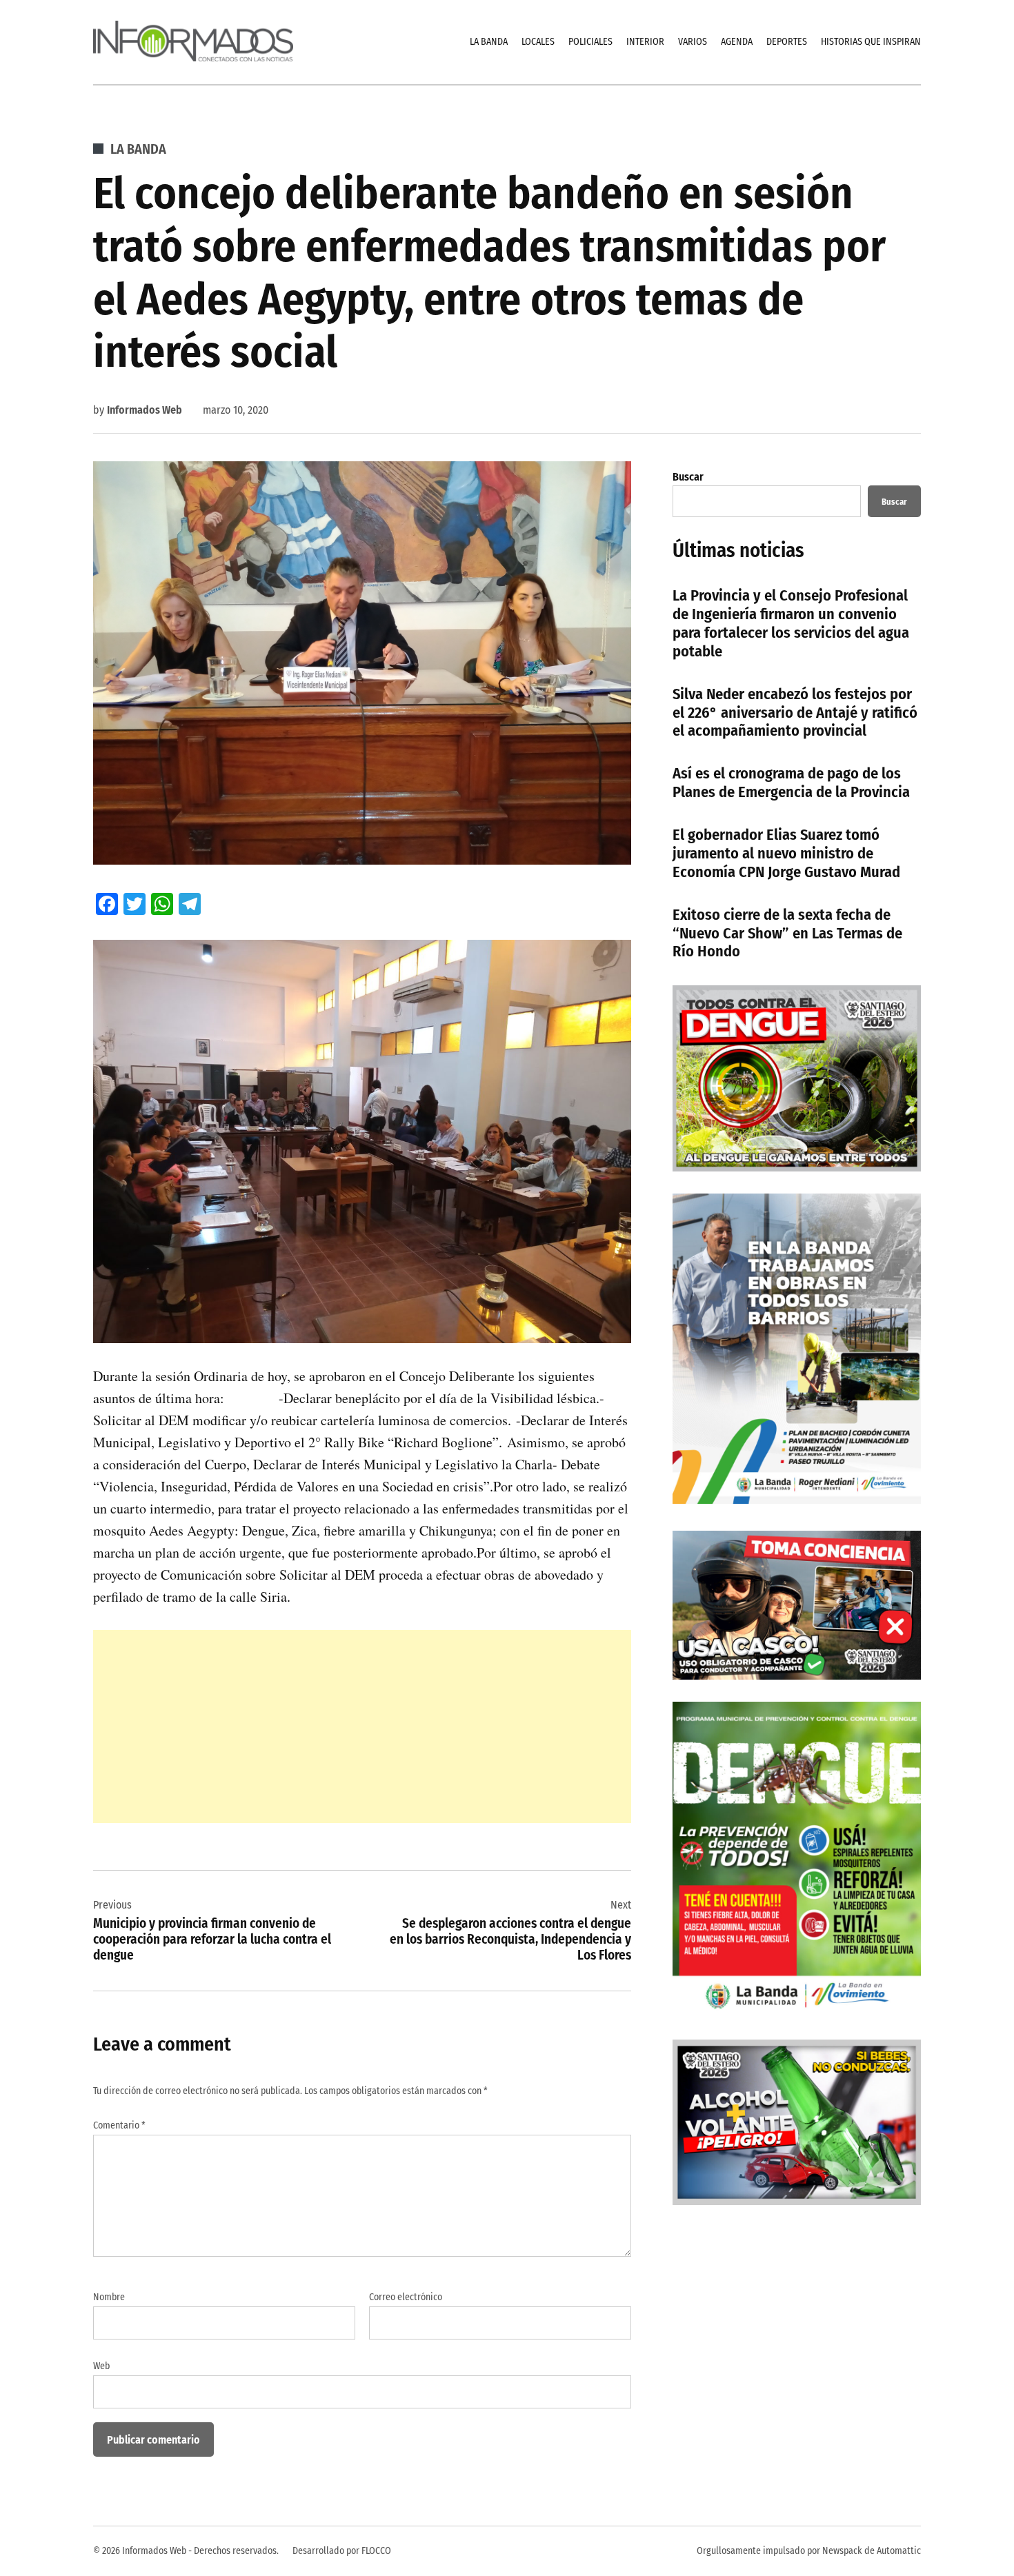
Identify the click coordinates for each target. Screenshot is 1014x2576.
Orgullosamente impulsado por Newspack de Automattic (809, 2551)
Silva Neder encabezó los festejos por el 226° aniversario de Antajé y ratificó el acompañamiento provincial (795, 713)
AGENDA (737, 42)
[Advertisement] (362, 1727)
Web (101, 2366)
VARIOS (693, 42)
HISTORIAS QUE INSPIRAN (871, 42)
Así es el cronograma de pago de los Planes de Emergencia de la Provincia (791, 783)
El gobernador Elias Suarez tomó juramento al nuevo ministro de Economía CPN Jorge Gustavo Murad (786, 853)
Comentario (119, 2125)
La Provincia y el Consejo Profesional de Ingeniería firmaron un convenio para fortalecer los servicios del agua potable (791, 623)
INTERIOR (645, 42)
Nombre (109, 2297)
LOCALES (538, 42)
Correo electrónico (406, 2297)
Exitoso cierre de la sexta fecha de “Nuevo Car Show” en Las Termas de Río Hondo (787, 933)
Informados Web (145, 410)
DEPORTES (787, 42)
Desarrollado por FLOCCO (342, 2551)
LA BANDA (489, 42)
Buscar (688, 477)
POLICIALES (590, 42)
